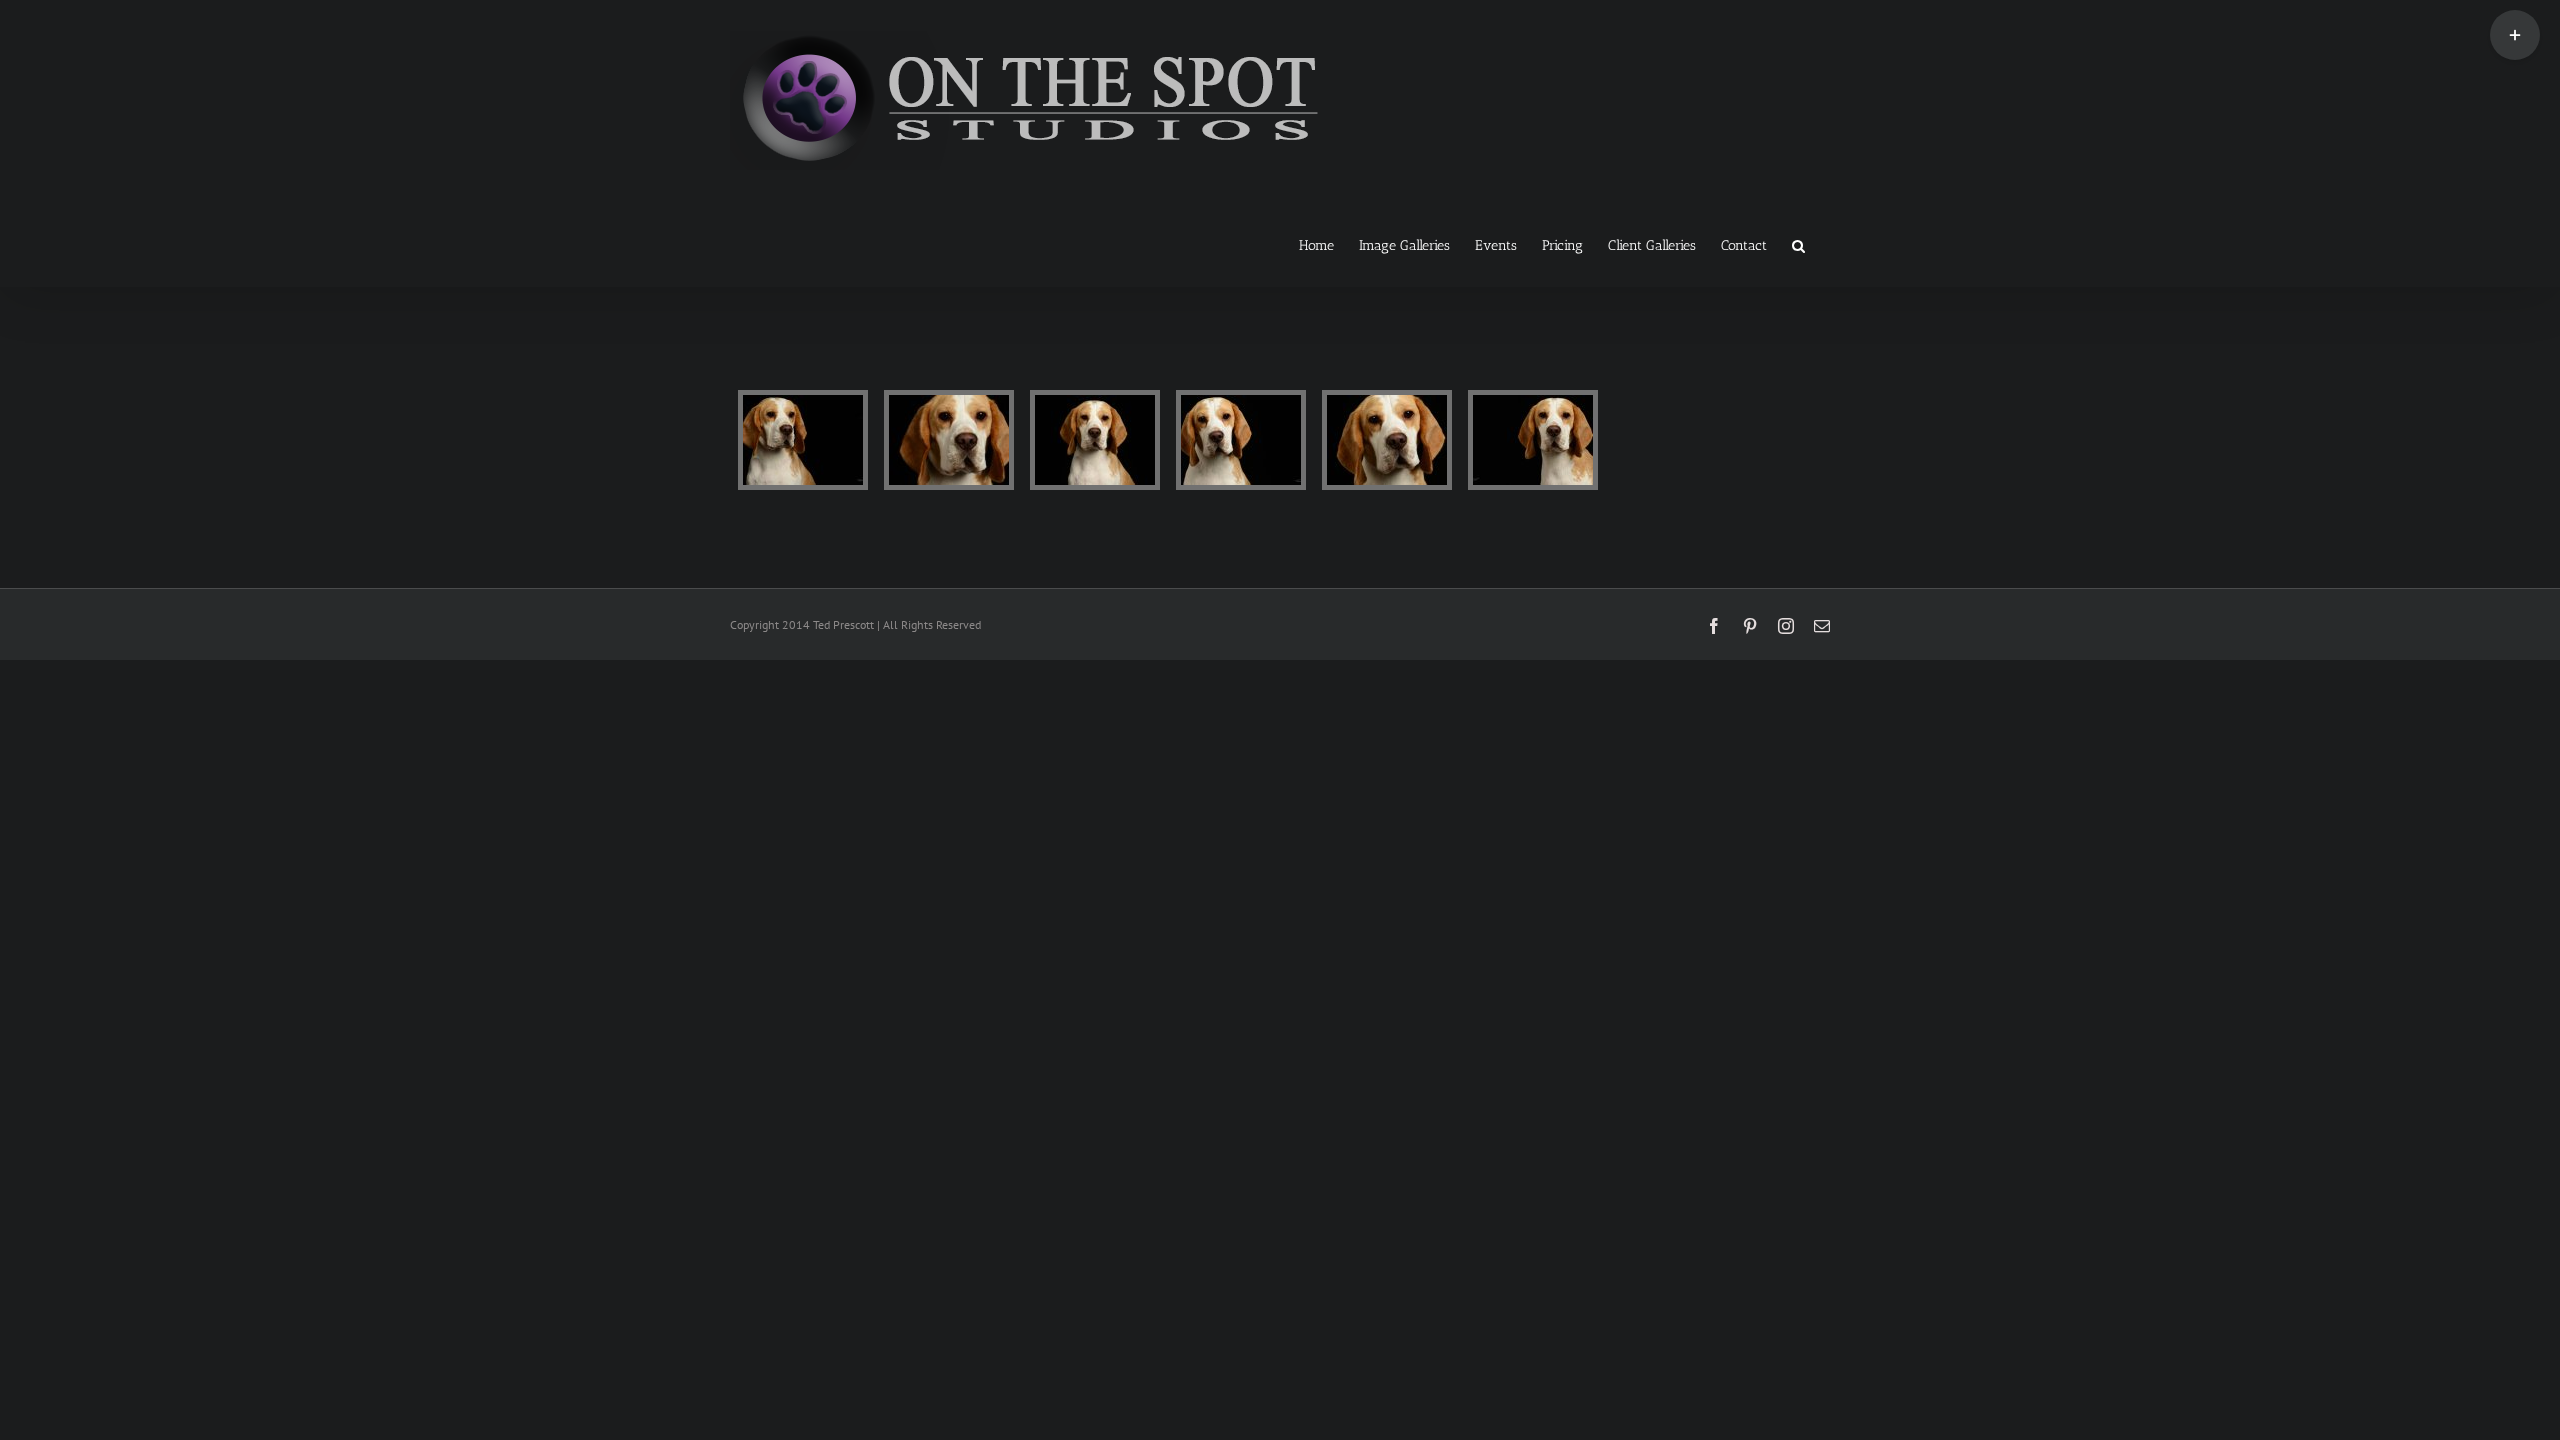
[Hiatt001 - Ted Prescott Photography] (803, 440)
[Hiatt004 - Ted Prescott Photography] (1241, 440)
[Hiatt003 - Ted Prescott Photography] (1095, 440)
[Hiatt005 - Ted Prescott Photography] (1387, 440)
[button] (1798, 244)
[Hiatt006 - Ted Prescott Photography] (1533, 440)
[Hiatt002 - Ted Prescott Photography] (949, 440)
